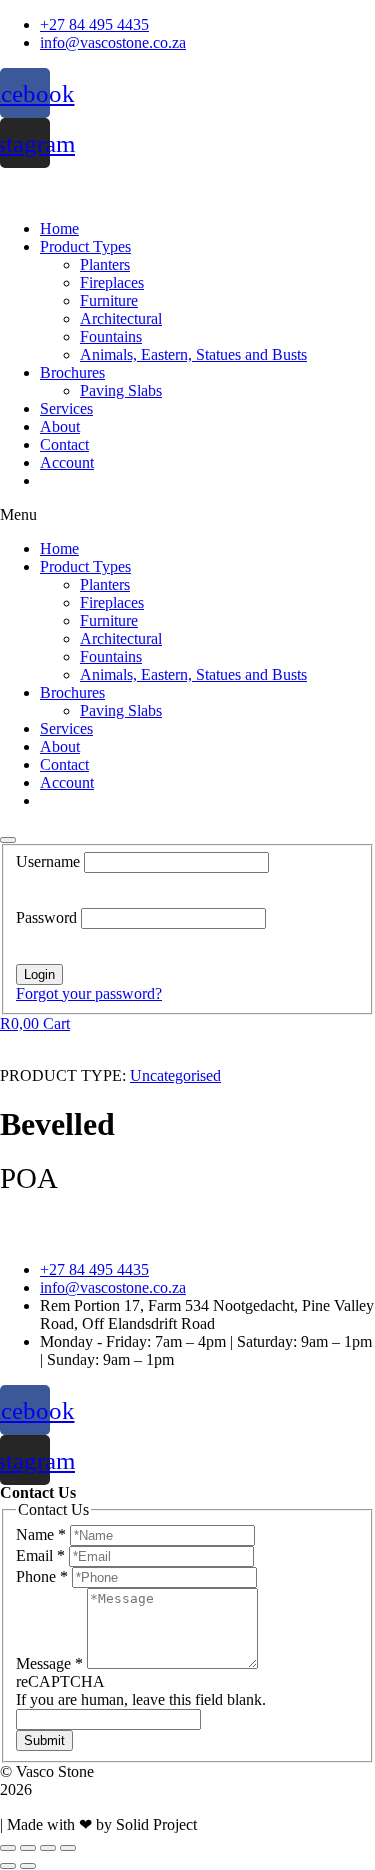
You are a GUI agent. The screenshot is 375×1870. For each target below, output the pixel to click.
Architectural (121, 318)
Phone (42, 1576)
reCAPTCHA (60, 1681)
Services (66, 408)
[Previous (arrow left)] (8, 1866)
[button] (187, 515)
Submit (44, 1740)
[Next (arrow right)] (28, 1866)
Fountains (111, 336)
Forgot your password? (89, 993)
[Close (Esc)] (8, 1848)
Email (40, 1555)
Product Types (85, 246)
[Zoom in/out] (68, 1848)
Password (48, 917)
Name (41, 1534)
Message (49, 1663)
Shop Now (74, 480)
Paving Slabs (121, 390)
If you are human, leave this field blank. (141, 1699)
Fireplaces (112, 282)
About (60, 426)
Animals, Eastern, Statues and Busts (193, 354)
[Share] (28, 1848)
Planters (105, 264)
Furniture (109, 300)
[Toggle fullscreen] (48, 1848)
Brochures (72, 372)
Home (59, 228)
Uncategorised (175, 1075)
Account (67, 462)
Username (50, 861)
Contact (64, 444)
